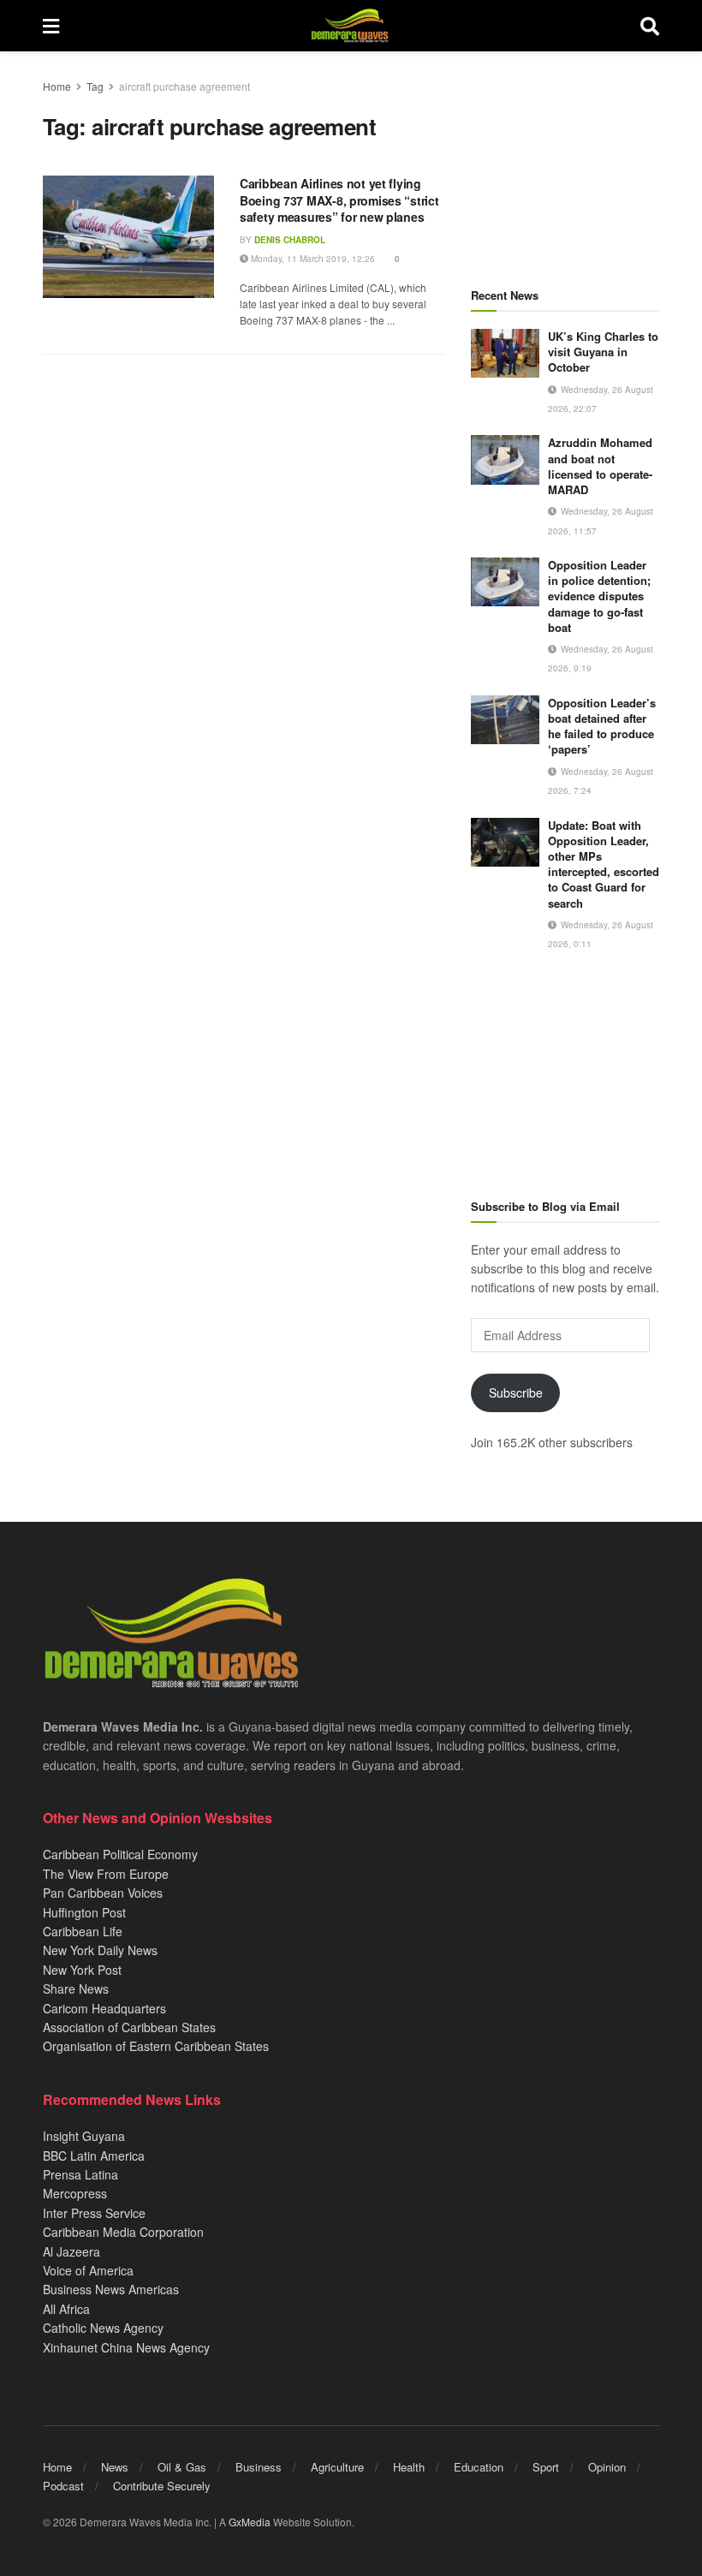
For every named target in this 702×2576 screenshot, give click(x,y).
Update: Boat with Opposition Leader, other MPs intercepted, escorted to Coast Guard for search (604, 864)
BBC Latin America (94, 2156)
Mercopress (75, 2193)
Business (259, 2467)
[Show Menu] (51, 26)
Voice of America (88, 2270)
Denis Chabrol (290, 240)
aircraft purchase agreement (184, 86)
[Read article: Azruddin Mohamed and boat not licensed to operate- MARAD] (505, 459)
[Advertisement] (565, 163)
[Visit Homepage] (350, 26)
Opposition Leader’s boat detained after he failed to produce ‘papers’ (602, 726)
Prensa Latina (80, 2174)
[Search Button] (650, 26)
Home (57, 86)
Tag (95, 86)
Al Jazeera (71, 2251)
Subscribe (516, 1392)
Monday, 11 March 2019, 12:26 (312, 259)
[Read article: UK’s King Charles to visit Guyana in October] (505, 353)
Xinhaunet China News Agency (126, 2347)
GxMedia (250, 2522)
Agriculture (337, 2467)
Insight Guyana (84, 2136)
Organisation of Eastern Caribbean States (156, 2046)
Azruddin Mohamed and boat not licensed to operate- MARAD (600, 466)
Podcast (63, 2486)
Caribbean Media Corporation (123, 2232)
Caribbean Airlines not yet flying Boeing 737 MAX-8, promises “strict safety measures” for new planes (339, 200)
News (115, 2467)
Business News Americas (111, 2289)
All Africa (66, 2309)
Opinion (607, 2467)
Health (409, 2467)
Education (479, 2467)
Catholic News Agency (103, 2328)
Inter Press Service (94, 2213)
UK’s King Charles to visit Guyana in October (603, 352)
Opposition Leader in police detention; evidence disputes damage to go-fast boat (599, 596)
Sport (546, 2467)
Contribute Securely (162, 2486)
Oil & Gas (182, 2467)
